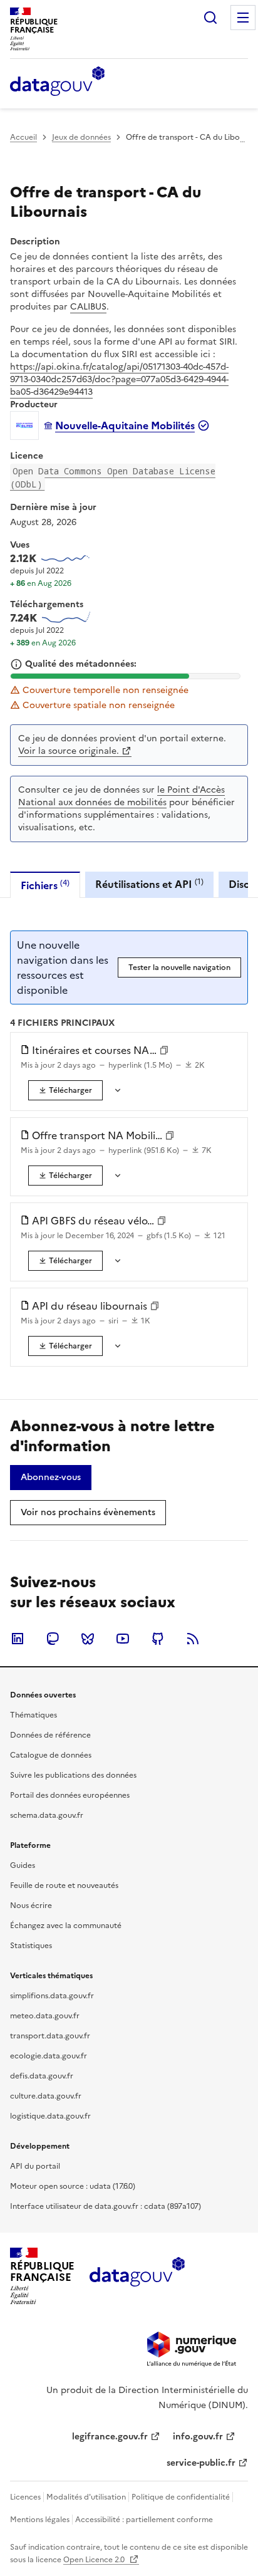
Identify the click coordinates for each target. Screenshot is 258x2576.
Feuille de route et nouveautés (64, 1885)
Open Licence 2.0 (95, 2560)
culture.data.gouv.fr (46, 2096)
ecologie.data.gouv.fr (49, 2056)
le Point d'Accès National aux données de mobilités (121, 796)
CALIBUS (88, 307)
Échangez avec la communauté (66, 1926)
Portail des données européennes (70, 1795)
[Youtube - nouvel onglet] (123, 1639)
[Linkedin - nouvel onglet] (18, 1639)
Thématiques (34, 1715)
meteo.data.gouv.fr (45, 2016)
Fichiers (45, 885)
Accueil (23, 137)
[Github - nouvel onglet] (158, 1639)
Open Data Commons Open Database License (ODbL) (113, 477)
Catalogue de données (51, 1755)
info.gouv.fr (198, 2437)
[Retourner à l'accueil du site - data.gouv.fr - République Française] (137, 2276)
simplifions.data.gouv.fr (52, 1996)
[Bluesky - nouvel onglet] (88, 1639)
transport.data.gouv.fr (50, 2036)
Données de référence (50, 1735)
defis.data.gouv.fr (42, 2076)
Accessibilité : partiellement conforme (144, 2520)
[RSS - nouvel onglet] (193, 1639)
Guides (23, 1865)
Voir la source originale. (69, 751)
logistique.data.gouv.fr (50, 2116)
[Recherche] (210, 18)
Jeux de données (81, 137)
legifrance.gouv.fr (110, 2437)
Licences (25, 2497)
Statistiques (31, 1946)
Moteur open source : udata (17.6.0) (73, 2186)
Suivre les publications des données (73, 1775)
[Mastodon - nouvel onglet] (53, 1639)
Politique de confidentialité (181, 2497)
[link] (65, 1090)
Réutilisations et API (149, 884)
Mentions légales (40, 2520)
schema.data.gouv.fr (47, 1815)
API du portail (35, 2166)
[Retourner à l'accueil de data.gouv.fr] (57, 82)
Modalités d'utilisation (86, 2497)
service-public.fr (201, 2463)
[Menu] (243, 18)
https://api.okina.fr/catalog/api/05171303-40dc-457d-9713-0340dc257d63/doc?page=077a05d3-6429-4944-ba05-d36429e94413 (119, 379)
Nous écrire (31, 1906)
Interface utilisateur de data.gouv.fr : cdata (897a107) (106, 2206)
